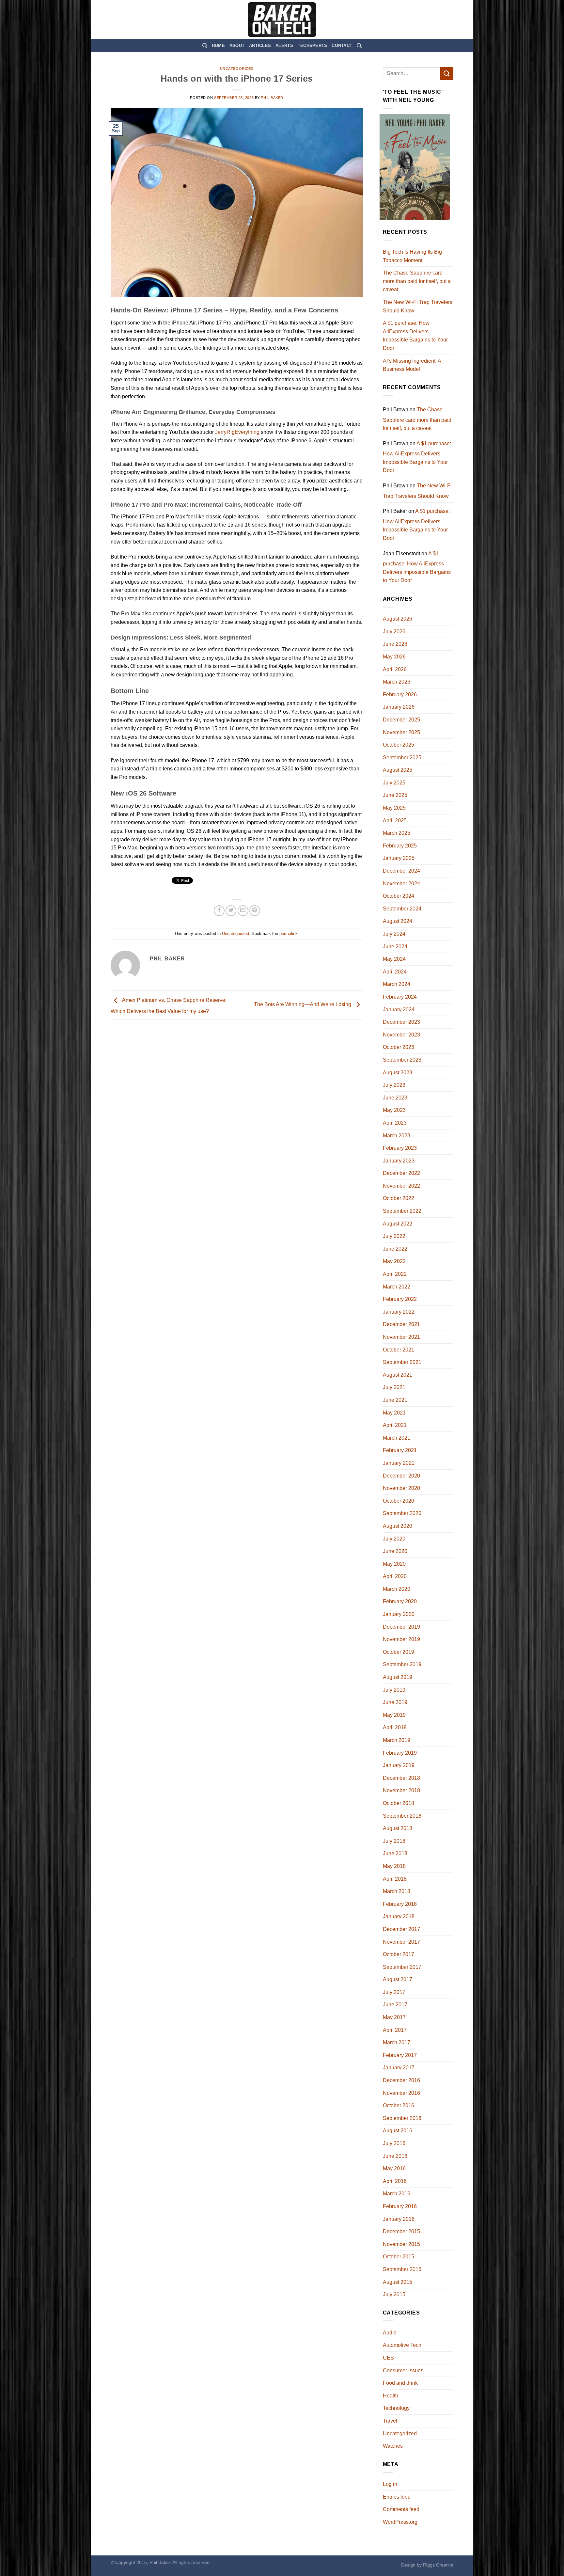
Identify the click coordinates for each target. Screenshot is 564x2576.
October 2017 (399, 1954)
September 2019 (402, 1664)
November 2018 (401, 1790)
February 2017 (400, 2055)
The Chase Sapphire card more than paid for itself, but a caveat (417, 281)
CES (388, 2358)
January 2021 (399, 1463)
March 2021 (397, 1438)
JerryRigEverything (237, 432)
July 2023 (394, 1085)
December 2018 (401, 1778)
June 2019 (395, 1702)
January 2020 (399, 1614)
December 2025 (401, 720)
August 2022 (398, 1224)
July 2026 (394, 632)
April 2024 (395, 972)
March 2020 (397, 1589)
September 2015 (402, 2269)
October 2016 (399, 2105)
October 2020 (399, 1501)
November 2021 (401, 1337)
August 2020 (398, 1526)
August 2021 (398, 1375)
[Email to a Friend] (243, 911)
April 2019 (395, 1727)
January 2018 (399, 1916)
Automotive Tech (402, 2345)
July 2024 (394, 934)
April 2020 (395, 1576)
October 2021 (399, 1350)
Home (218, 46)
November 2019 (401, 1639)
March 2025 (397, 833)
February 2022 (400, 1299)
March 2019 (397, 1740)
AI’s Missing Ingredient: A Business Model (412, 365)
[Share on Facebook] (219, 911)
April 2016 (395, 2181)
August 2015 (398, 2282)
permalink (289, 933)
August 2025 (398, 770)
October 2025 (399, 745)
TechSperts (313, 46)
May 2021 (394, 1413)
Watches (393, 2446)
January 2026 (399, 707)
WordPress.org (400, 2522)
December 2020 (401, 1476)
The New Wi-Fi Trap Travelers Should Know (418, 306)
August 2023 (398, 1073)
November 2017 (401, 1942)
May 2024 (394, 959)
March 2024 (397, 984)
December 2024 (401, 871)
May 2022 (394, 1261)
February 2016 (400, 2206)
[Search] (205, 46)
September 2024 (402, 909)
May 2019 (394, 1715)
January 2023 (399, 1161)
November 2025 (401, 732)
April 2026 (395, 669)
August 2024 (398, 921)
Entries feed (397, 2497)
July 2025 (394, 783)
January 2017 (399, 2068)
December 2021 (401, 1324)
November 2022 (401, 1186)
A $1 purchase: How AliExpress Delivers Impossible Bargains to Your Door (415, 336)
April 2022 (395, 1274)
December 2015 (401, 2231)
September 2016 (402, 2118)
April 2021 (395, 1425)
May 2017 (394, 2017)
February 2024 (400, 997)
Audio (390, 2333)
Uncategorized (237, 69)
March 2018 (397, 1891)
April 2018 (395, 1879)
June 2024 (395, 947)
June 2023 (395, 1098)
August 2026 (398, 619)
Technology (396, 2408)
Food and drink (400, 2383)
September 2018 (402, 1816)
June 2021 (395, 1400)
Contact (342, 46)
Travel (390, 2421)
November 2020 (401, 1488)
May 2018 (394, 1866)
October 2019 (399, 1652)
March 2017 (397, 2042)
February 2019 (400, 1753)
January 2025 (399, 858)
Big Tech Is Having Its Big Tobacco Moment (412, 256)
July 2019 (394, 1690)
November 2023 (401, 1035)
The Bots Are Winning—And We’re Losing (303, 1005)
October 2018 (399, 1803)
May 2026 (394, 657)
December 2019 (401, 1627)
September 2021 (402, 1362)
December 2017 (401, 1929)
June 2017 (395, 2005)
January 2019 (399, 1765)
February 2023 (400, 1148)
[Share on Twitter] (231, 911)
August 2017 (398, 1979)
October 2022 (399, 1198)
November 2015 (401, 2244)
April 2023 (395, 1123)
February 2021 (400, 1450)
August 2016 (398, 2131)
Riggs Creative (438, 2565)
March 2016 (397, 2194)
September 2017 (402, 1967)
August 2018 (398, 1828)
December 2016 (401, 2080)
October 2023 (399, 1047)
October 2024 (399, 896)
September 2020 (402, 1513)
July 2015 (394, 2294)
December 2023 (401, 1022)
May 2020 (394, 1564)
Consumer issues (403, 2371)
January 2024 (399, 1010)
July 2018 (394, 1841)
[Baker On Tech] (282, 20)
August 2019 (398, 1677)
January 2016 (399, 2219)
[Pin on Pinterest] (255, 911)
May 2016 (394, 2168)
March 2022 (397, 1287)
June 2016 (395, 2156)
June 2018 (395, 1853)
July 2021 (394, 1387)
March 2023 (397, 1136)
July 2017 (394, 1992)
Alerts (284, 46)
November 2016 (401, 2093)
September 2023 (402, 1060)
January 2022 (399, 1312)
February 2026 (400, 695)
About (237, 46)
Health (391, 2396)
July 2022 (394, 1236)
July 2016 (394, 2143)
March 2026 (397, 682)
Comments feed (401, 2509)
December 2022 (401, 1173)
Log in (390, 2484)
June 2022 (395, 1249)
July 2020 (394, 1539)
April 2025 (395, 821)
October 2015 (399, 2257)
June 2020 (395, 1551)
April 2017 (395, 2030)
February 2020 (400, 1601)
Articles (260, 46)
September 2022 (402, 1211)
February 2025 (400, 846)
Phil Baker (272, 98)
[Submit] (447, 73)
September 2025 (402, 758)
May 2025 (394, 808)
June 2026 (395, 644)
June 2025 (395, 795)
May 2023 (394, 1110)
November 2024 (401, 884)
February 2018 (400, 1904)
